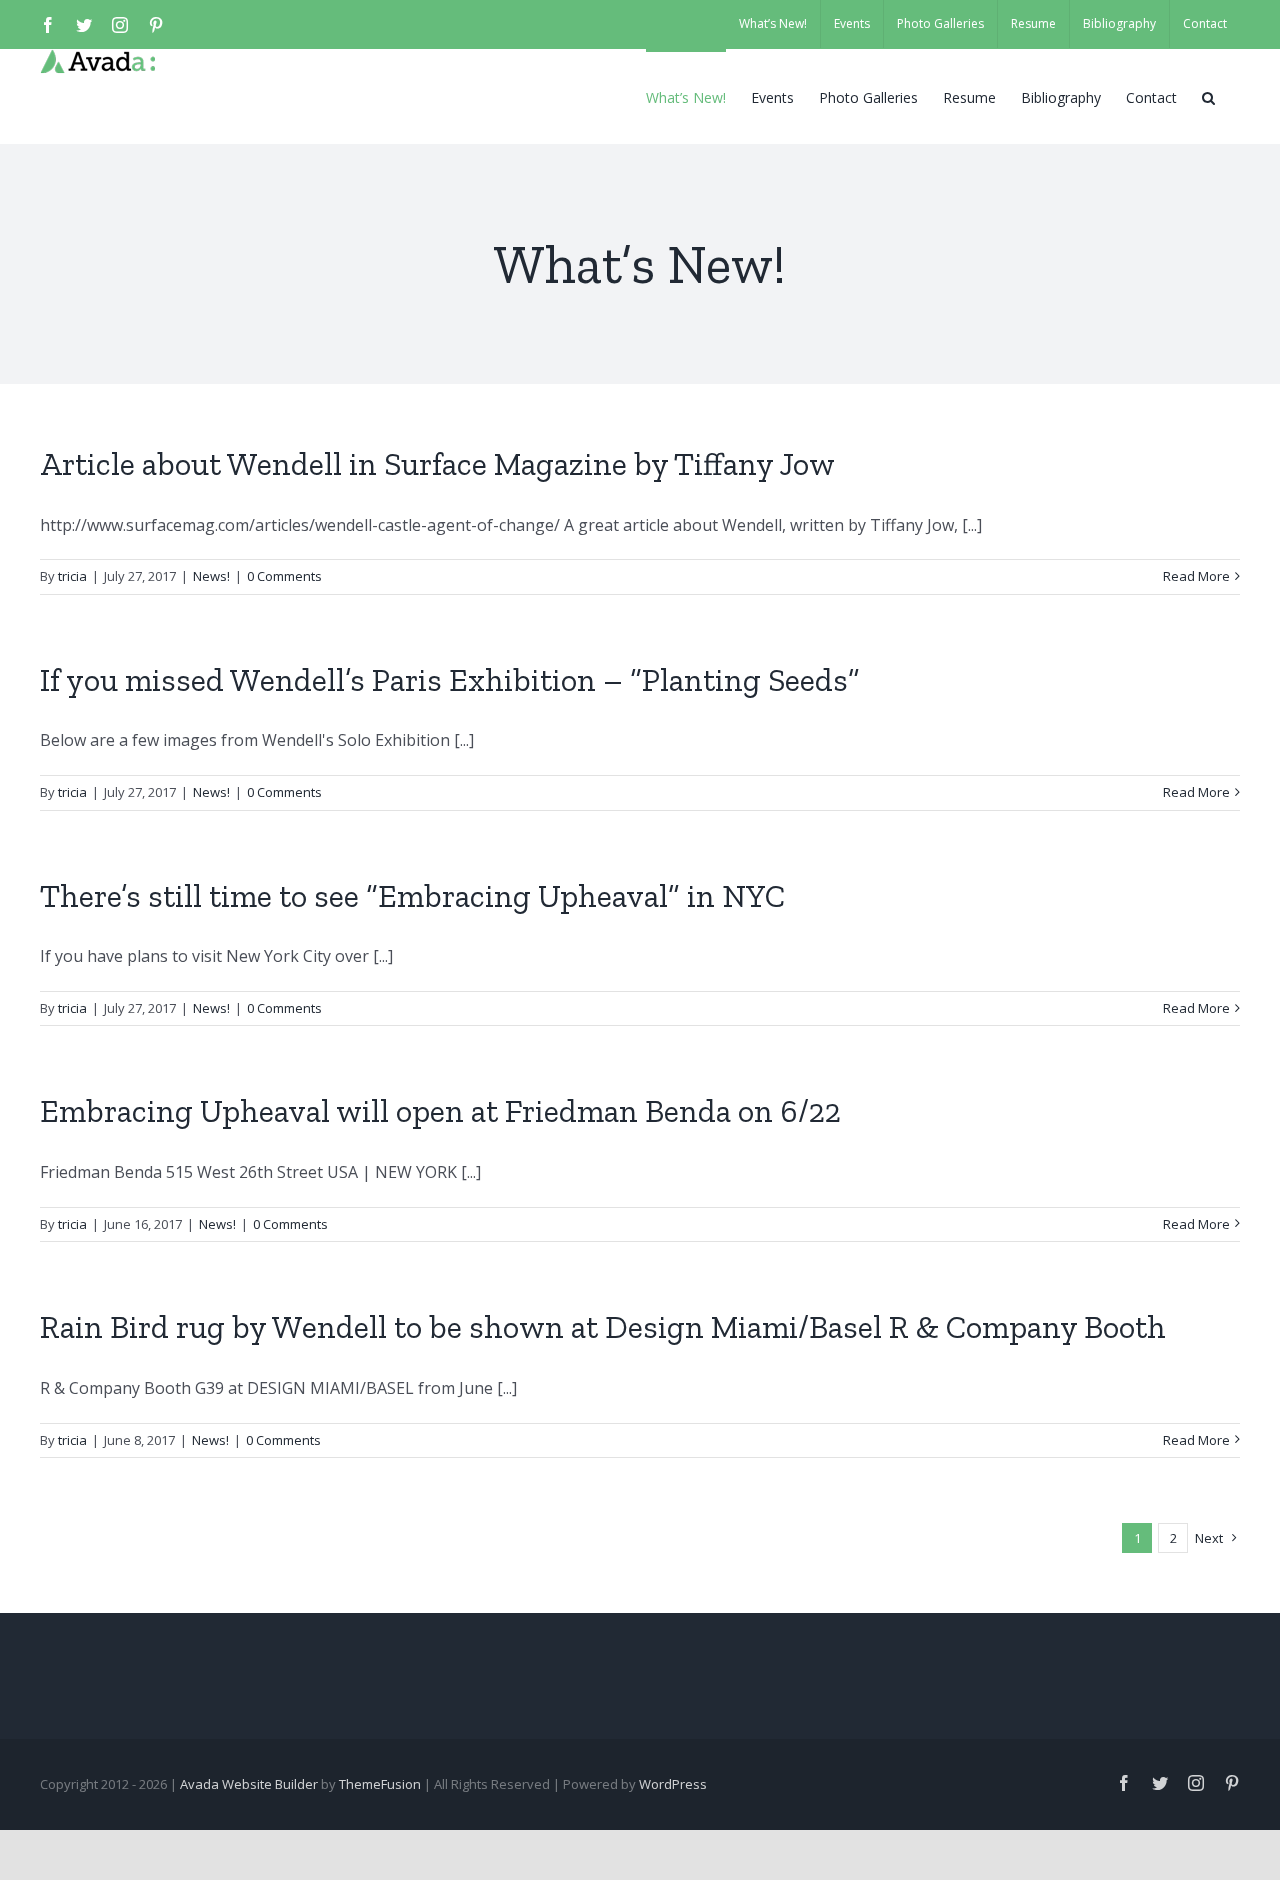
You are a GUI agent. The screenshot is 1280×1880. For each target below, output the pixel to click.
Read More (1196, 576)
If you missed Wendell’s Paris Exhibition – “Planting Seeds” (450, 680)
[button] (1208, 96)
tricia (72, 576)
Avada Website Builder (249, 1784)
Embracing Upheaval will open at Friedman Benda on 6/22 (440, 1111)
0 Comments (284, 576)
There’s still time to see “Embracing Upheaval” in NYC (412, 896)
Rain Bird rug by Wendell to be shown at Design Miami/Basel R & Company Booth (603, 1327)
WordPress (673, 1784)
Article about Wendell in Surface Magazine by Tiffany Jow (437, 464)
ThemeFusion (380, 1784)
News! (211, 576)
